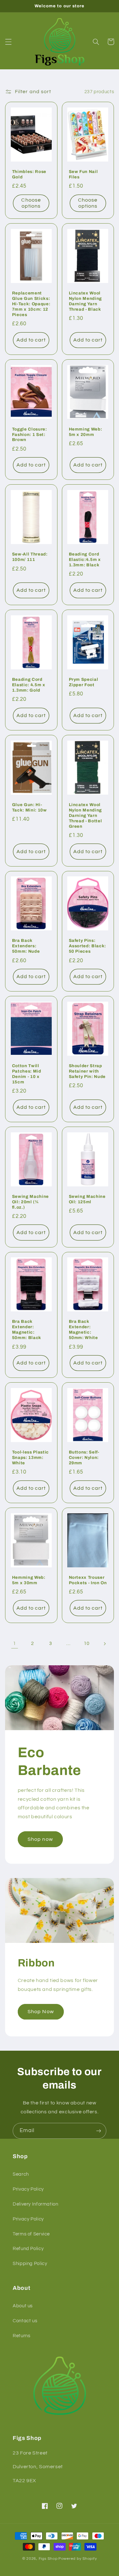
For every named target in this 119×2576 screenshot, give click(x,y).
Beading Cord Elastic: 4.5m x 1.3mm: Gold (29, 685)
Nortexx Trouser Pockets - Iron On (88, 1580)
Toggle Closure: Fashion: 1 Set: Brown (30, 435)
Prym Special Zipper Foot (84, 682)
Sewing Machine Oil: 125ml (87, 1199)
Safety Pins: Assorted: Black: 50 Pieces (88, 946)
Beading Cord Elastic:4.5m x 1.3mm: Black (85, 559)
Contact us (25, 2321)
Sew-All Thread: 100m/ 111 (30, 557)
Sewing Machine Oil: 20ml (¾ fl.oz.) (30, 1202)
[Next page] (104, 1644)
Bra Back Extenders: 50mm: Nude (26, 946)
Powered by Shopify (78, 2559)
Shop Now (41, 2012)
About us (23, 2306)
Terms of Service (31, 2234)
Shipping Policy (30, 2264)
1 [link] (15, 1643)
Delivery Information (36, 2204)
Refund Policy (28, 2249)
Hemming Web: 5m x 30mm (29, 1580)
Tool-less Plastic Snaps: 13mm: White (30, 1457)
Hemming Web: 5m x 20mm (86, 432)
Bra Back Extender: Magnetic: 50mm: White (83, 1329)
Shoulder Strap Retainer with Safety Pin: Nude (87, 1071)
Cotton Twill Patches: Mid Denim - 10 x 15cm (27, 1074)
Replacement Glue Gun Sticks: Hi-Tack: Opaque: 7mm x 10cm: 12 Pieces (31, 304)
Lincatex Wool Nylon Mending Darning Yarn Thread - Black (86, 301)
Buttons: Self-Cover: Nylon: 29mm (84, 1457)
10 (86, 1644)
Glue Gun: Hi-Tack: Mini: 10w (30, 807)
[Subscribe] (99, 2131)
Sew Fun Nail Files (83, 174)
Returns (21, 2336)
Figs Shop (48, 2559)
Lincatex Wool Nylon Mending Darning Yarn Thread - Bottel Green (86, 815)
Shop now (40, 1839)
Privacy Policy (28, 2189)
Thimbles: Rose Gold (29, 174)
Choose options (31, 203)
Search (21, 2174)
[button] (8, 42)
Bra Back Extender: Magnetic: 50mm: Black (27, 1329)
